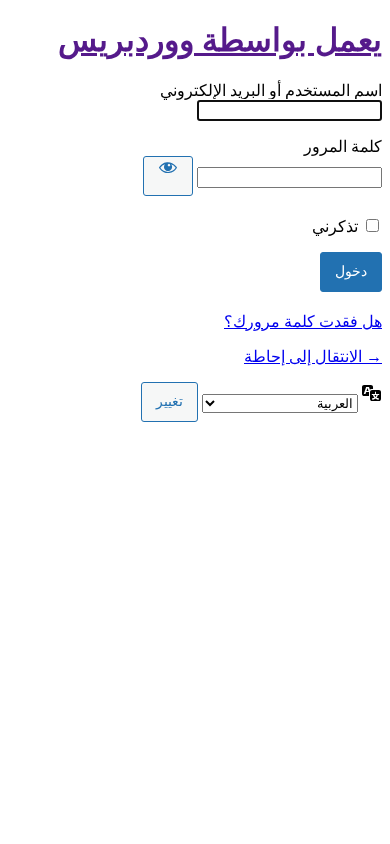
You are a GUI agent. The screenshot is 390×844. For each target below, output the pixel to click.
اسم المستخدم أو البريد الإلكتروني (271, 90)
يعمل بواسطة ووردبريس (220, 40)
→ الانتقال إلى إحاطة (313, 356)
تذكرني (335, 226)
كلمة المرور (343, 146)
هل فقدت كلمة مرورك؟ (303, 321)
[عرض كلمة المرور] (168, 176)
